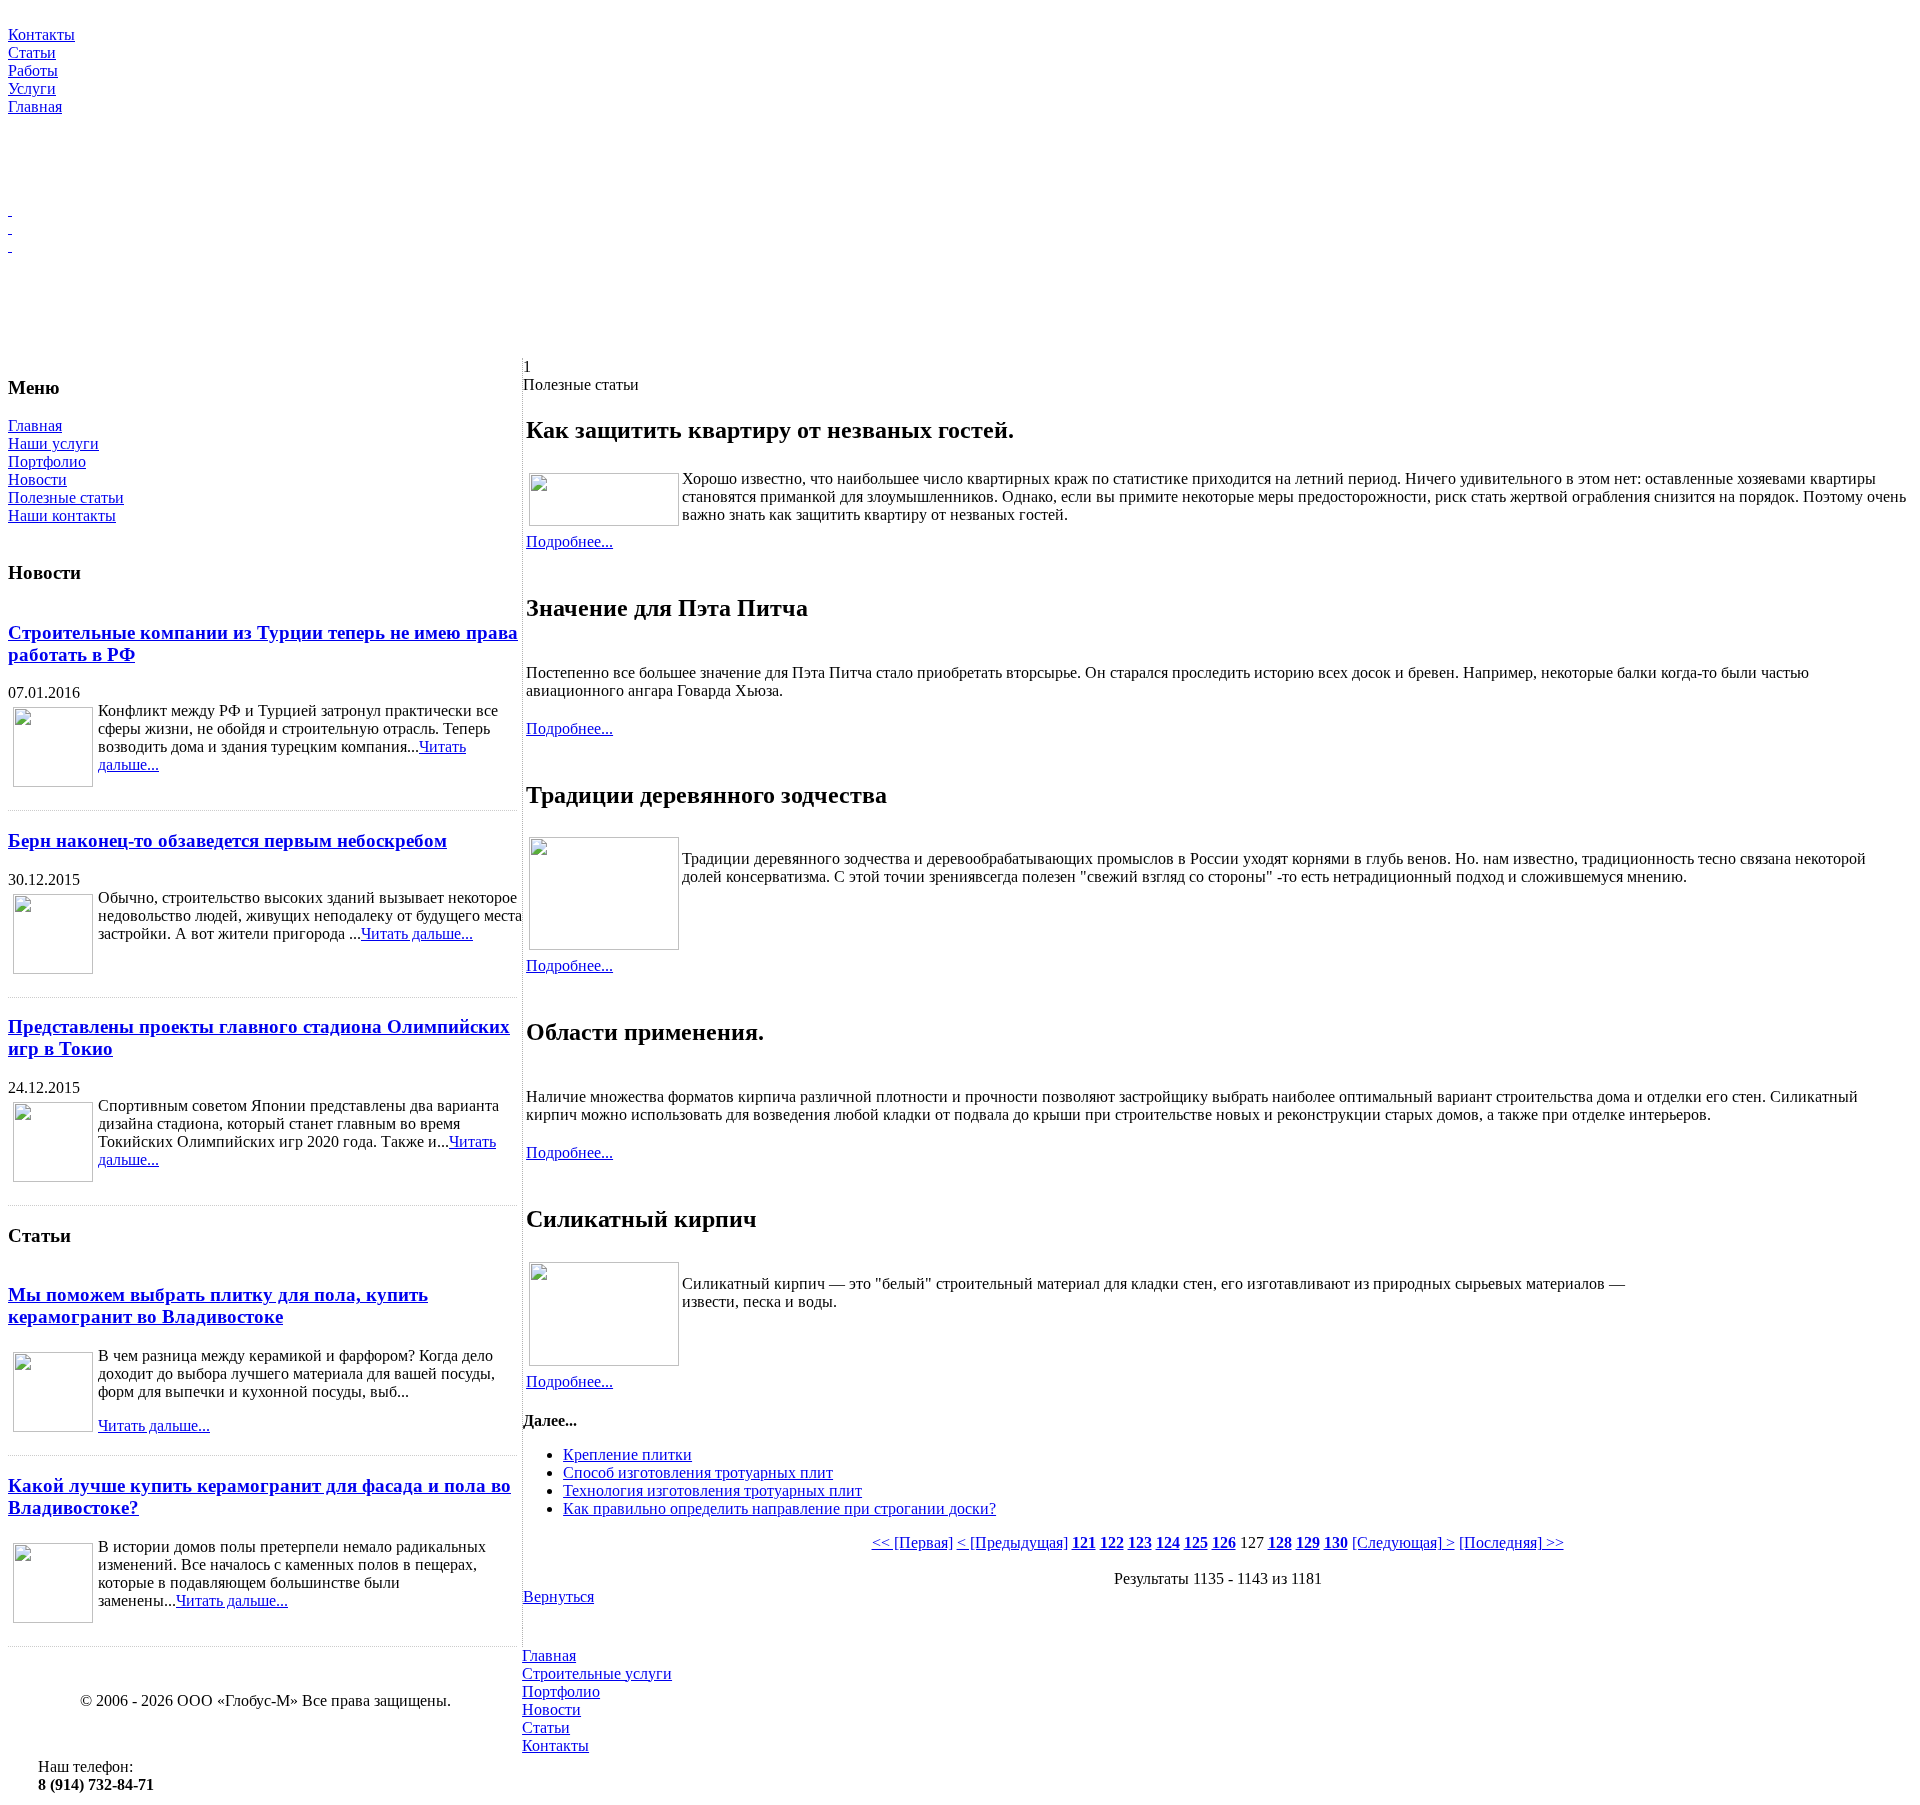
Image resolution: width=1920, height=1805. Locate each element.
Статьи (546, 1727)
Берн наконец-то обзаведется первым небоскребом (227, 840)
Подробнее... (569, 541)
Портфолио (47, 461)
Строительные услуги (597, 1673)
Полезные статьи (66, 497)
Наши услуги (53, 443)
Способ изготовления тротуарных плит (698, 1472)
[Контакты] (960, 246)
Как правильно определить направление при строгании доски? (779, 1508)
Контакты (555, 1745)
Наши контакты (62, 515)
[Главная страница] (960, 210)
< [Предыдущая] (1012, 1542)
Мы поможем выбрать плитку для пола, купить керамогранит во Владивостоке (218, 1305)
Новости (37, 479)
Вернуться (558, 1596)
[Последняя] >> (1511, 1542)
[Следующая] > (1403, 1542)
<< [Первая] (912, 1542)
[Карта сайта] (960, 228)
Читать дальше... (417, 933)
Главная (35, 425)
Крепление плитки (627, 1454)
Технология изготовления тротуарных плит (712, 1490)
